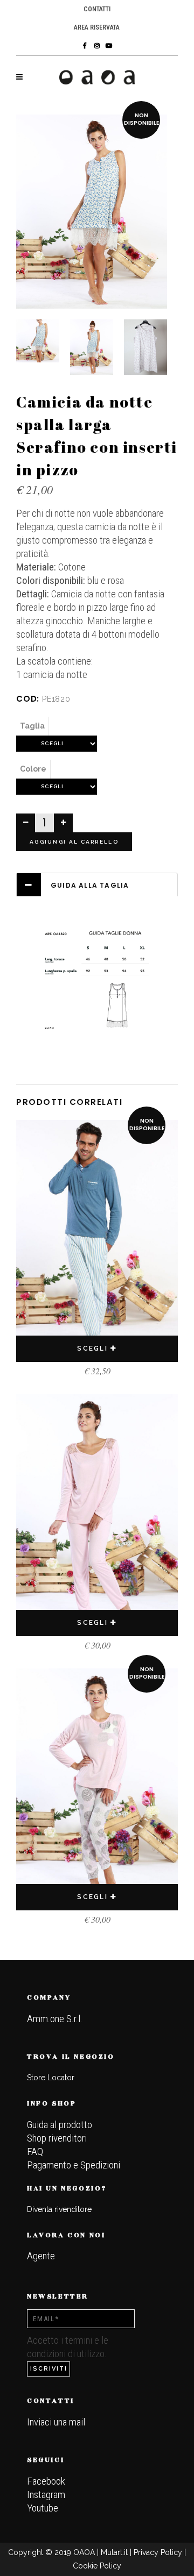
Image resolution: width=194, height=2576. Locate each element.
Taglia (32, 726)
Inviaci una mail (56, 2422)
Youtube (43, 2508)
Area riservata (97, 27)
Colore (33, 769)
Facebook (46, 2481)
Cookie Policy (97, 2566)
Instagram (46, 2495)
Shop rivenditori (57, 2138)
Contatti (97, 9)
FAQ (35, 2152)
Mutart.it (114, 2552)
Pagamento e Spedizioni (74, 2165)
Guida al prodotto (60, 2125)
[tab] (97, 885)
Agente (41, 2256)
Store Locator (51, 2078)
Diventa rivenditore (59, 2209)
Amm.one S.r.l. (55, 2019)
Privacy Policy (158, 2552)
